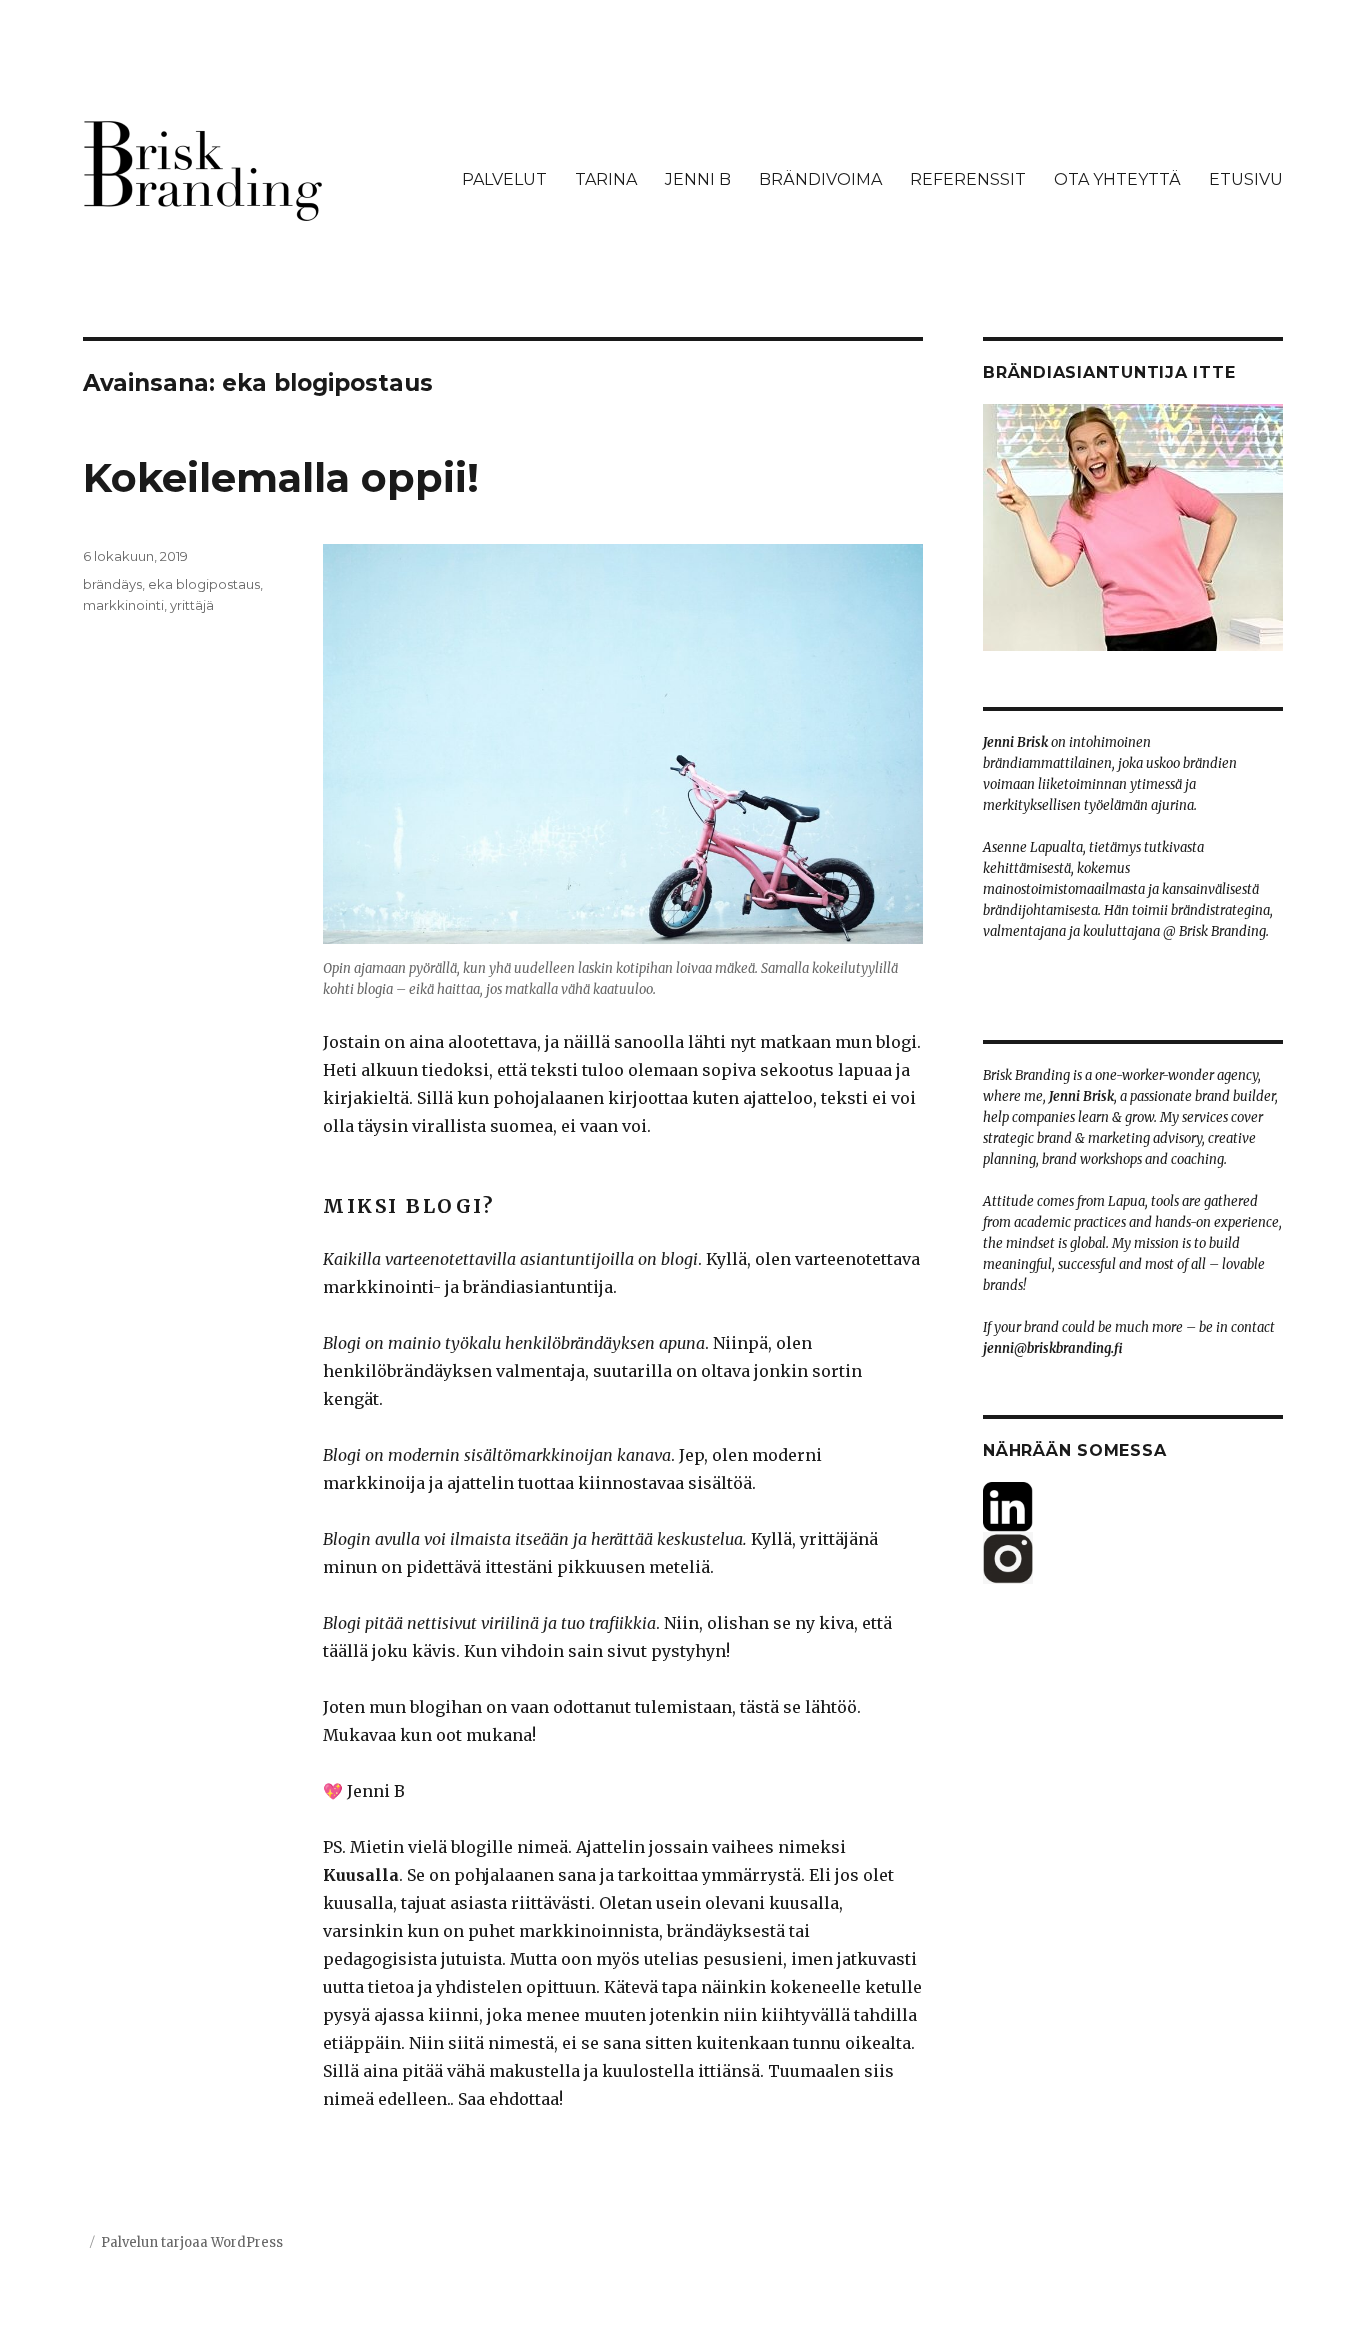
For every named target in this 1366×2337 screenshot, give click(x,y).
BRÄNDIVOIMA (820, 179)
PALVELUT (504, 179)
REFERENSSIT (968, 179)
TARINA (606, 179)
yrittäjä (192, 605)
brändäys (112, 584)
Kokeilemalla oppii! (281, 477)
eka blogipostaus (204, 584)
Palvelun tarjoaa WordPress (192, 2242)
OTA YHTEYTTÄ (1117, 179)
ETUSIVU (1246, 179)
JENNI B (698, 179)
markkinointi (123, 605)
